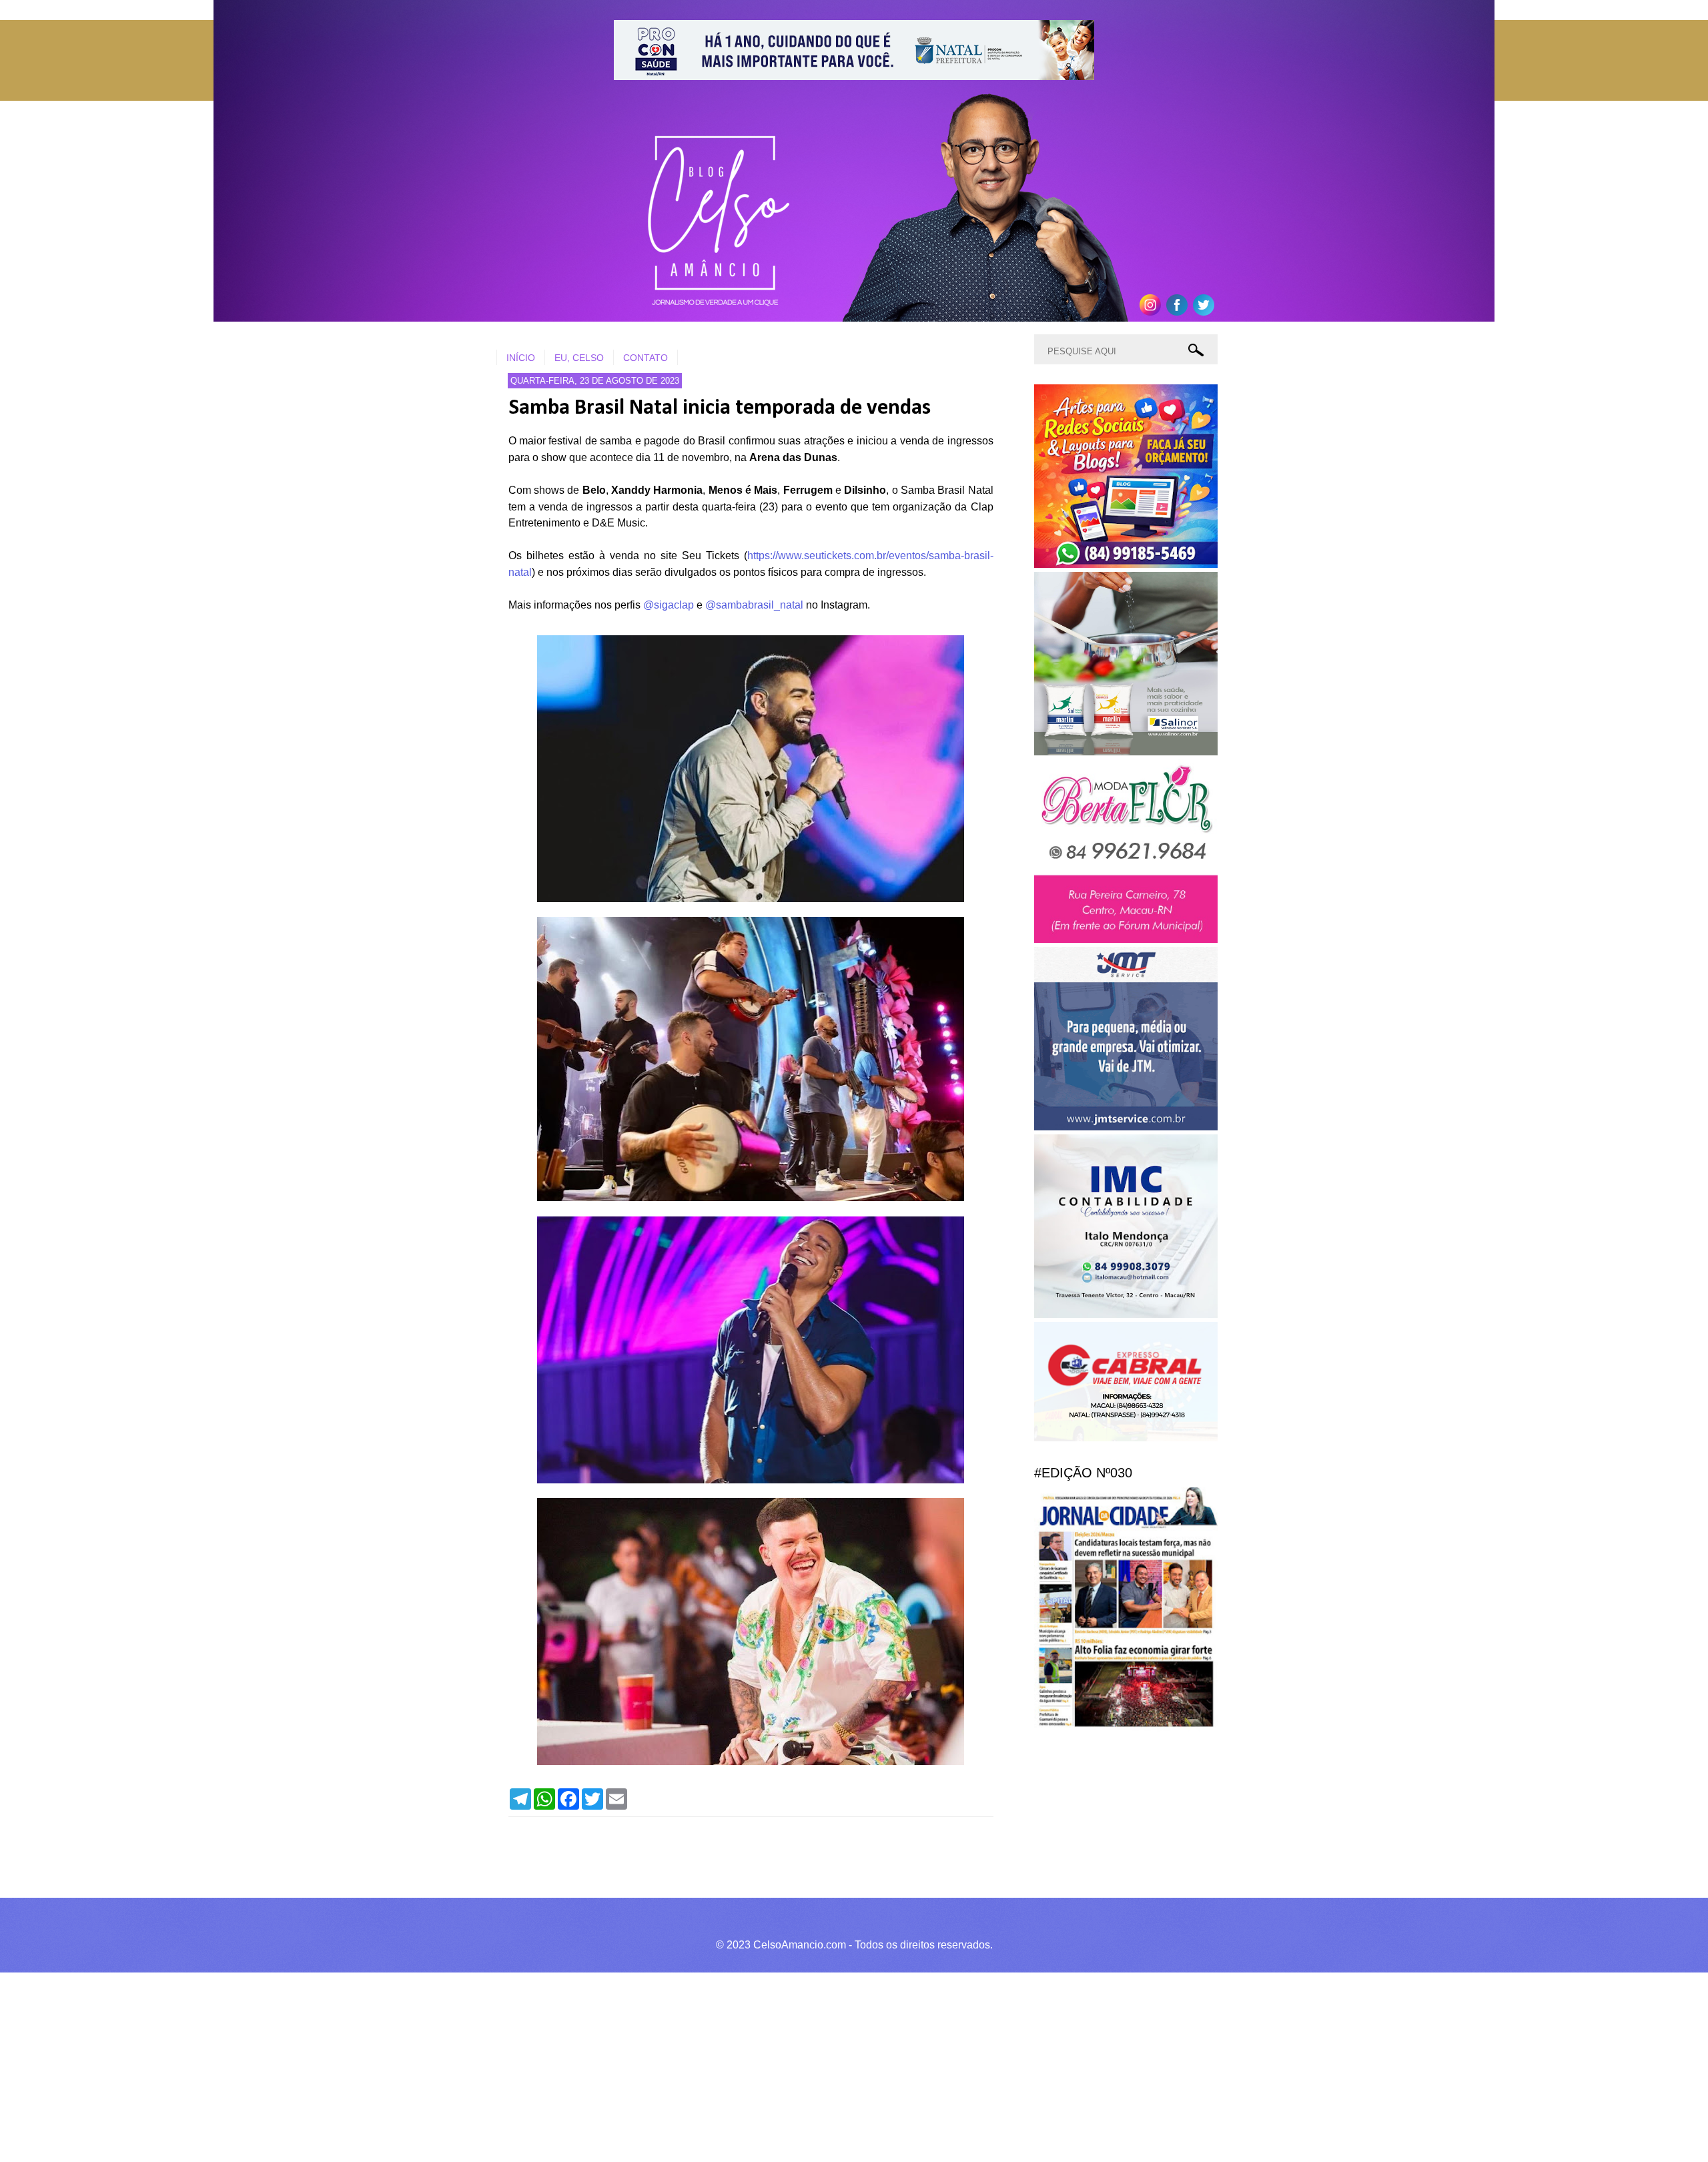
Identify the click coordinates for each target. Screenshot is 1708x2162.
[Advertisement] (400, 2065)
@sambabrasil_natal (754, 605)
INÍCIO (521, 358)
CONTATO (646, 358)
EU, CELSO (579, 358)
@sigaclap (669, 605)
